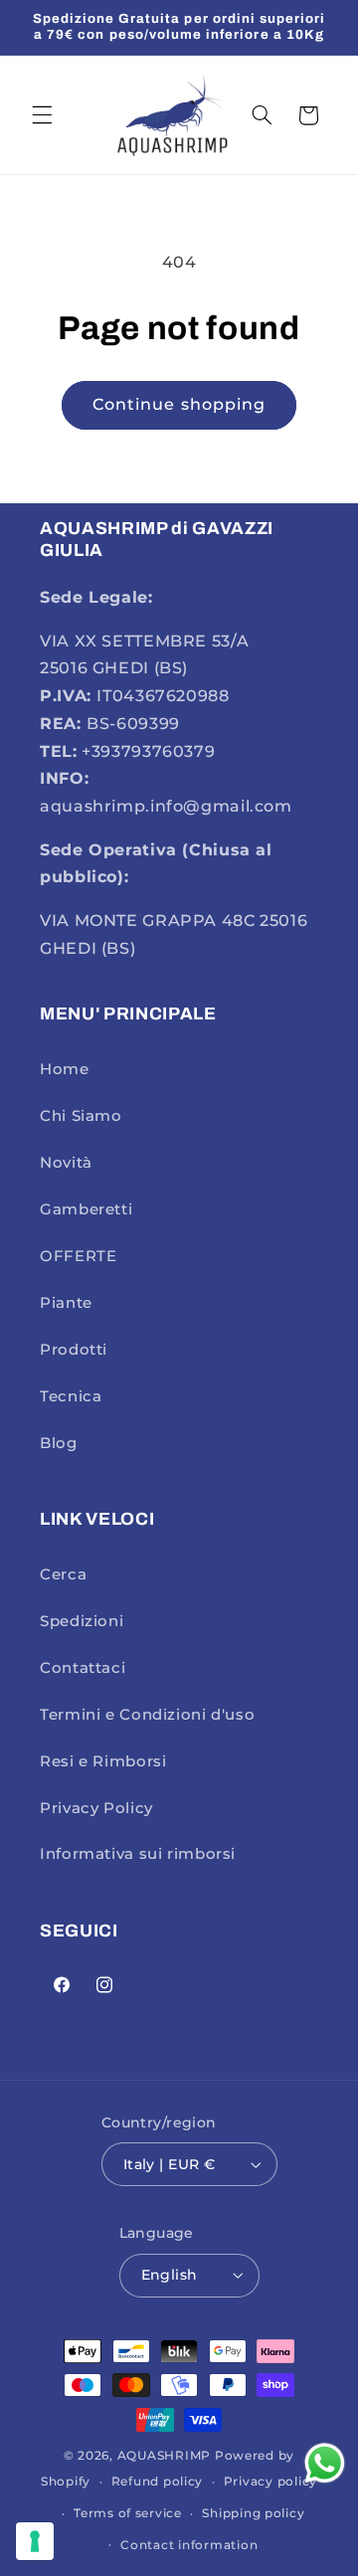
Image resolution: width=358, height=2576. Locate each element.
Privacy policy (270, 2482)
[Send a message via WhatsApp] (325, 2463)
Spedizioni (82, 1621)
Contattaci (83, 1668)
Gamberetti (86, 1209)
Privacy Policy (96, 1808)
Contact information (189, 2545)
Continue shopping (179, 404)
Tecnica (71, 1396)
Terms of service (128, 2513)
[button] (42, 115)
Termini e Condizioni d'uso (147, 1715)
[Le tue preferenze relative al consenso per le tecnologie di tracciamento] (35, 2541)
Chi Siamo (81, 1116)
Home (65, 1069)
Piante (66, 1303)
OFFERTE (78, 1256)
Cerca (63, 1574)
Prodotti (74, 1350)
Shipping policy (253, 2513)
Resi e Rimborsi (103, 1761)
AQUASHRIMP (164, 2456)
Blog (59, 1443)
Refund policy (158, 2482)
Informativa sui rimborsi (138, 1854)
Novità (66, 1163)
